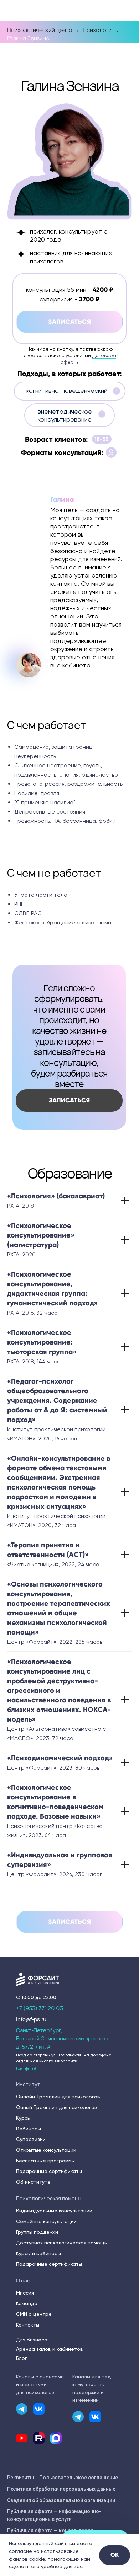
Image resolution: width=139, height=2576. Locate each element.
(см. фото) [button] (26, 2068)
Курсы (23, 2118)
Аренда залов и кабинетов (50, 2349)
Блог (22, 2358)
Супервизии (31, 2139)
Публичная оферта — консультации (50, 2531)
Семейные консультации (46, 2221)
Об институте (33, 2182)
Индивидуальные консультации (54, 2211)
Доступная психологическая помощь (61, 2243)
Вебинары (29, 2129)
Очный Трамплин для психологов (57, 2107)
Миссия (25, 2293)
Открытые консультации (46, 2150)
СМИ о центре (34, 2314)
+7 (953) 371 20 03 (40, 2008)
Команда (27, 2303)
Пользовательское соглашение (79, 2478)
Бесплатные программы (45, 2161)
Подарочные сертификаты (49, 2171)
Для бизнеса (32, 2340)
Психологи (97, 30)
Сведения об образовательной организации (61, 2500)
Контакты (28, 2325)
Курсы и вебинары (38, 2253)
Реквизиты (20, 2478)
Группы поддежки (37, 2232)
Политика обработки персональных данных (61, 2489)
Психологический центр (40, 30)
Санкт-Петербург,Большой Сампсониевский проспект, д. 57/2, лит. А (63, 2038)
